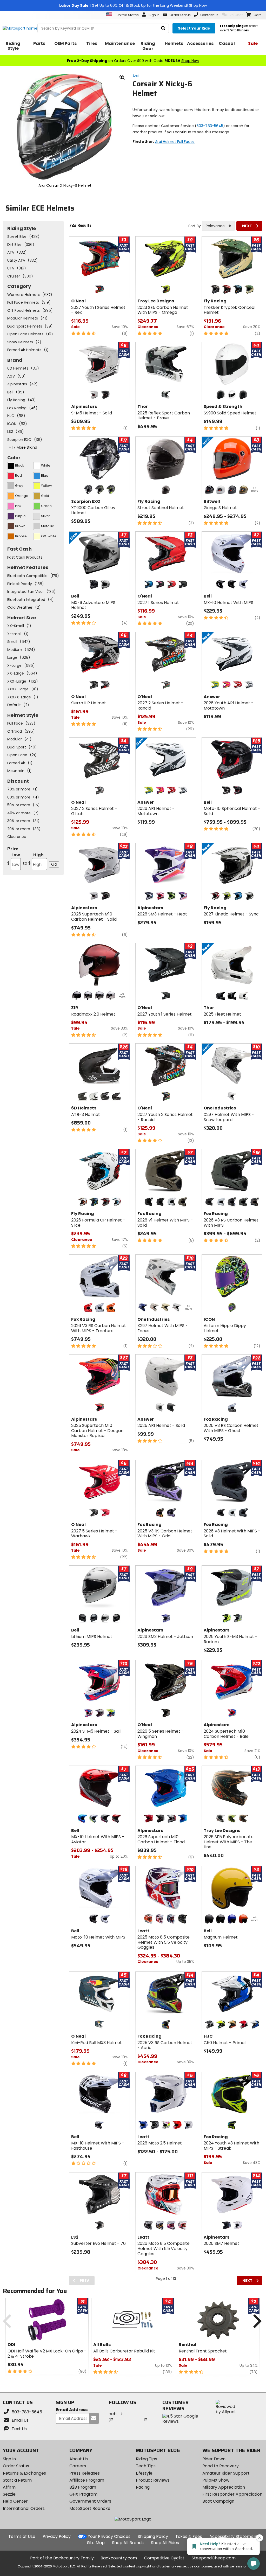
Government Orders (90, 2501)
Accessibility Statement (234, 2536)
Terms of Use (22, 2536)
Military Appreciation (224, 2487)
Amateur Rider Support (226, 2473)
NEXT (247, 226)
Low (14, 859)
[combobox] (218, 226)
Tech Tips (146, 2466)
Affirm (9, 2487)
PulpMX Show (216, 2480)
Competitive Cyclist (164, 2558)
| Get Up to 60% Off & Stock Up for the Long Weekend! (133, 5)
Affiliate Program (87, 2480)
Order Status (16, 2466)
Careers (78, 2466)
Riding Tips (147, 2459)
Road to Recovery (221, 2466)
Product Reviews (153, 2480)
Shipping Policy (153, 2536)
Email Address (72, 2410)
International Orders (24, 2508)
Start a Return (17, 2480)
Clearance (17, 837)
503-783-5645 (210, 126)
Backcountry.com (119, 2558)
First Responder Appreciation (232, 2494)
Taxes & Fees (189, 2536)
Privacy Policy (57, 2536)
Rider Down (214, 2459)
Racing (143, 2487)
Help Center (15, 2501)
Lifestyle (144, 2473)
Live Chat (235, 15)
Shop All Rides (165, 2543)
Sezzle (9, 2494)
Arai (136, 76)
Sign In (9, 2459)
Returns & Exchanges (24, 2473)
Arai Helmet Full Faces (175, 142)
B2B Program (83, 2487)
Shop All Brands (128, 2543)
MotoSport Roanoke (90, 2508)
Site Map (96, 2543)
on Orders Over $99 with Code (133, 61)
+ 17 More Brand (23, 447)
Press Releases (85, 2473)
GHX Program (83, 2494)
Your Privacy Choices (109, 2536)
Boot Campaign (218, 2501)
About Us (79, 2459)
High (33, 859)
